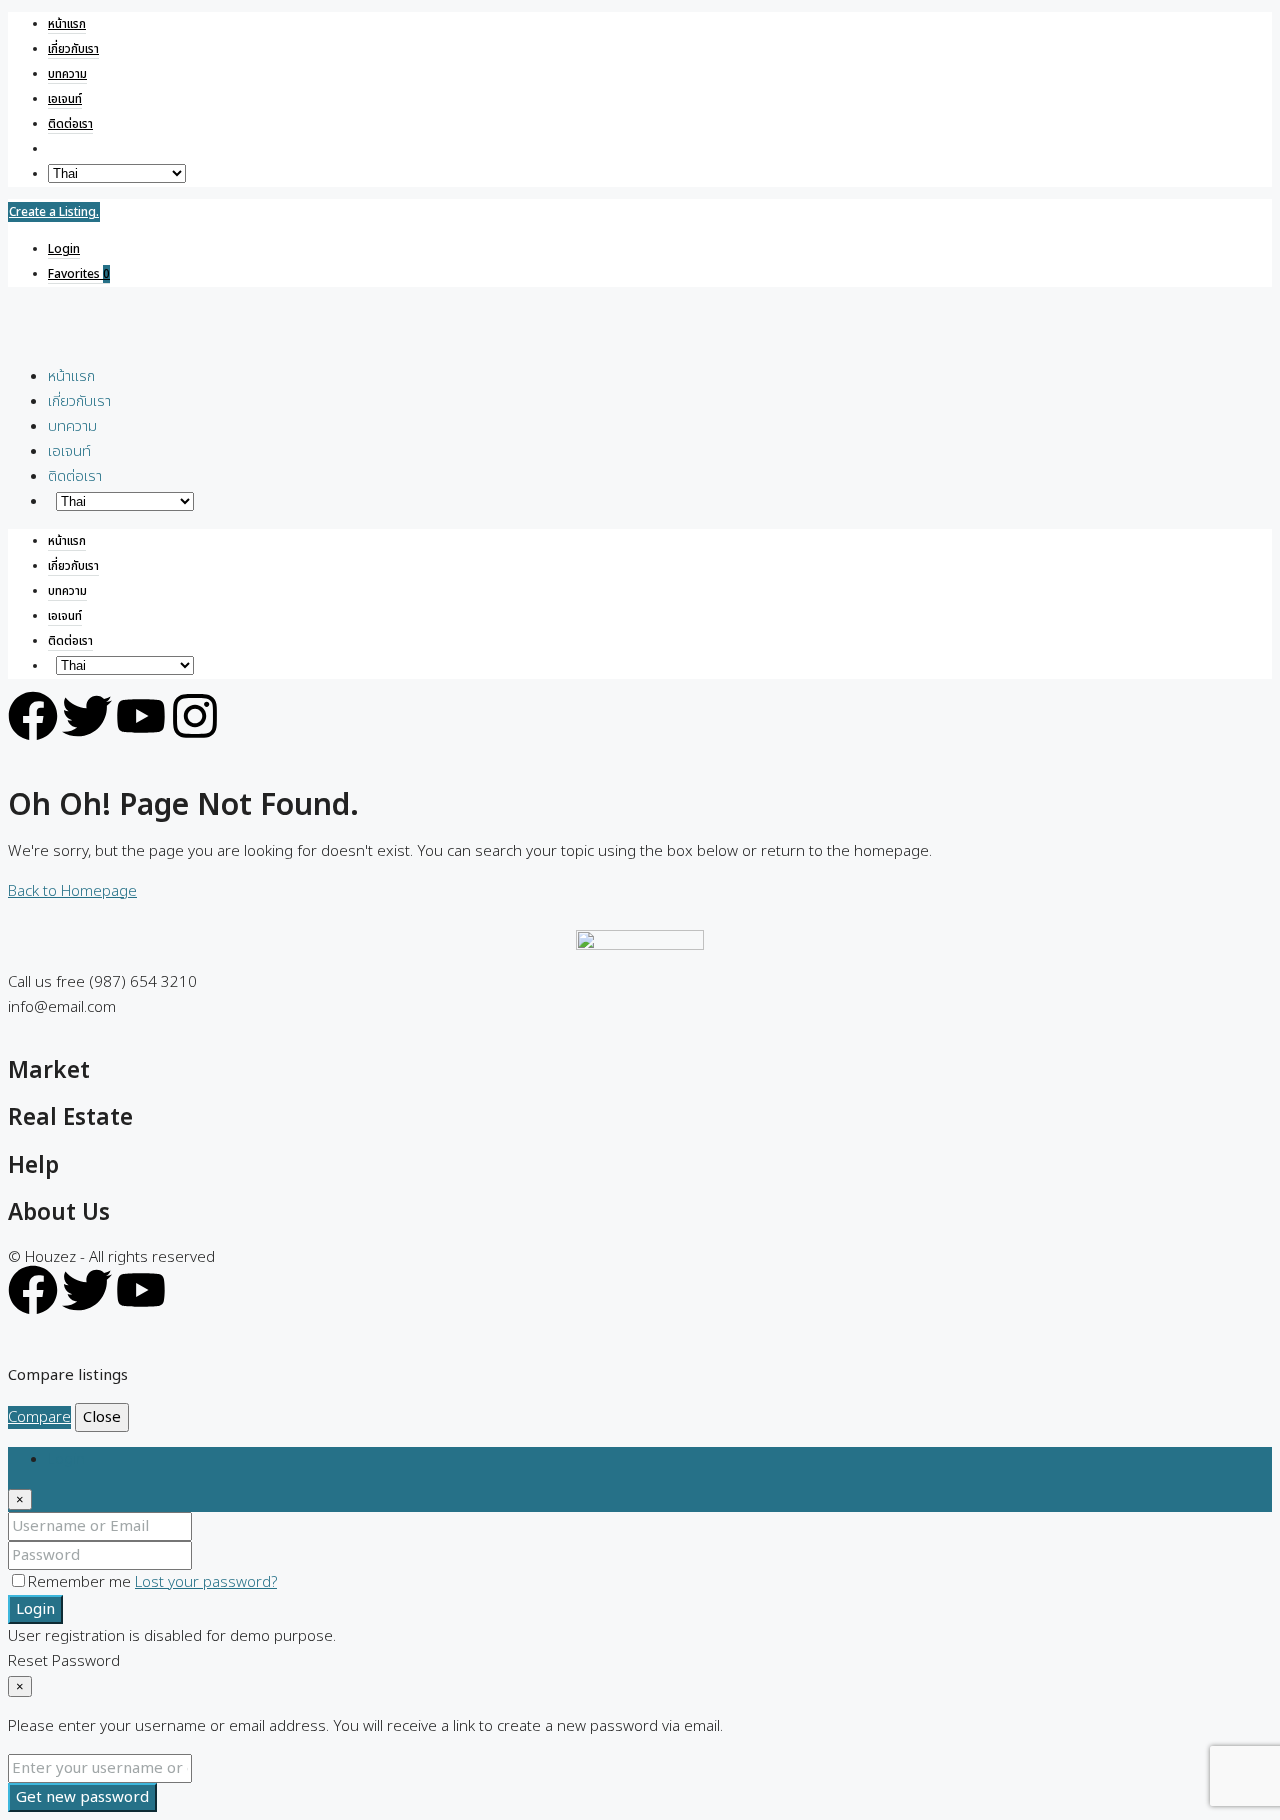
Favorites (79, 274)
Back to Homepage (72, 891)
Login (64, 249)
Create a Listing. (54, 212)
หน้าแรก (67, 24)
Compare (39, 1417)
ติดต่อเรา (70, 124)
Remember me (81, 1582)
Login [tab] (66, 1459)
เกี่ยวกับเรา (73, 49)
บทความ (67, 74)
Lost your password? (206, 1582)
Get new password (82, 1797)
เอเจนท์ (65, 99)
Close (102, 1417)
